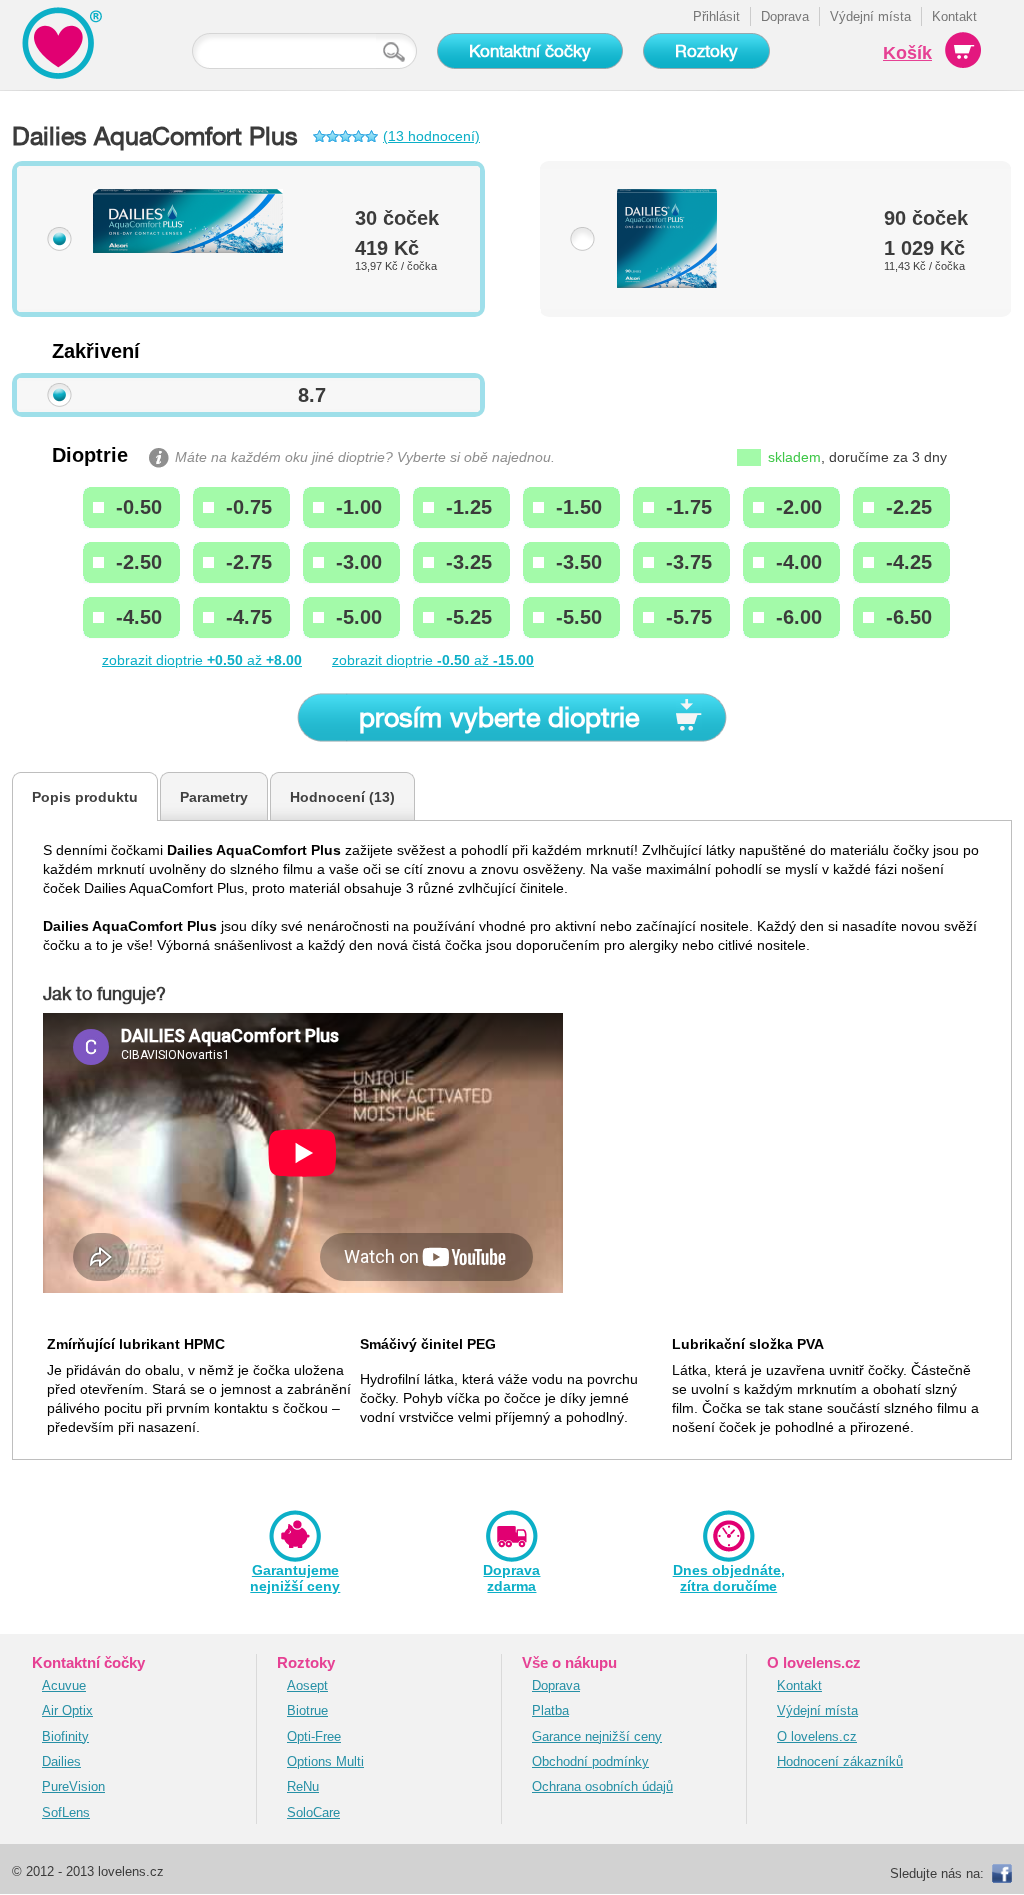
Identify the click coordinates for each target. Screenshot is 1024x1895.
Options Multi (325, 1761)
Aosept (307, 1685)
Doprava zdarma (511, 1578)
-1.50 (579, 507)
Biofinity (65, 1736)
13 (382, 797)
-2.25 (909, 507)
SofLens (66, 1812)
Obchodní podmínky (590, 1761)
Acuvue (64, 1685)
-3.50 (579, 562)
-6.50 (909, 617)
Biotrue (307, 1710)
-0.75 (249, 507)
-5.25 (469, 617)
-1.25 (469, 507)
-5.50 (579, 617)
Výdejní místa (870, 16)
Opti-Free (314, 1736)
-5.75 (689, 617)
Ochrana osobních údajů (602, 1786)
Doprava (785, 16)
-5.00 (359, 617)
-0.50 (139, 507)
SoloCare (313, 1812)
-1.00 (359, 507)
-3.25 (469, 562)
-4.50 (139, 617)
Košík (907, 52)
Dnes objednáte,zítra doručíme (729, 1578)
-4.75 (249, 617)
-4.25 (909, 562)
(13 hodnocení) (431, 136)
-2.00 (799, 507)
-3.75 (689, 562)
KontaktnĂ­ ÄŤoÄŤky (57, 20)
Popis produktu (85, 797)
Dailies (61, 1761)
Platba (550, 1710)
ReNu (303, 1786)
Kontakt (954, 16)
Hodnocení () (342, 797)
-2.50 (139, 562)
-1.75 (689, 507)
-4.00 (799, 562)
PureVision (73, 1786)
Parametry (214, 797)
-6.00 (799, 617)
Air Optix (67, 1710)
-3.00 (359, 562)
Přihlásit (716, 16)
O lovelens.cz (817, 1736)
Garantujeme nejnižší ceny (295, 1578)
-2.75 (249, 562)
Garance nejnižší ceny (597, 1736)
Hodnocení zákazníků (840, 1761)
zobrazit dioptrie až (202, 660)
